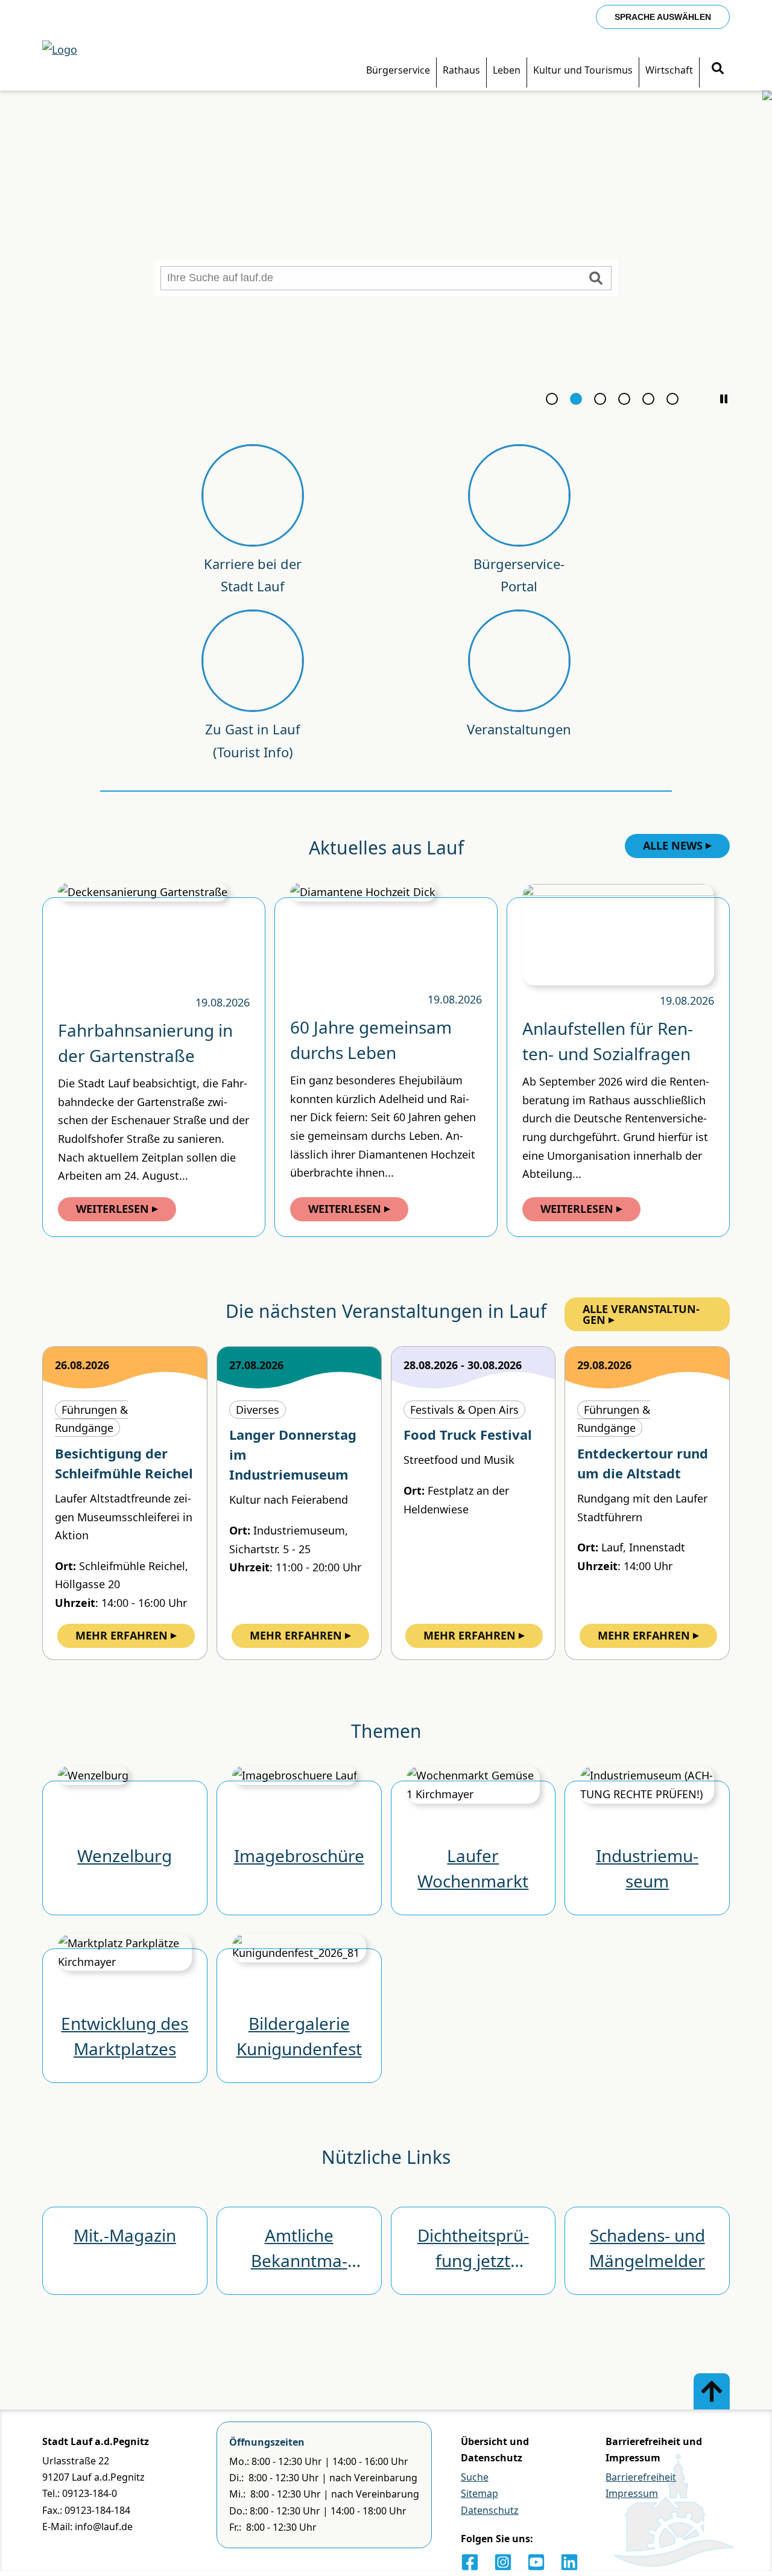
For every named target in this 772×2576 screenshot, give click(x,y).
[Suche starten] (596, 278)
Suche (475, 2477)
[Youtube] (536, 2562)
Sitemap (479, 2493)
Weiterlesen (112, 1209)
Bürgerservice (398, 70)
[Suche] (718, 70)
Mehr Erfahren (122, 1635)
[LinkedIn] (569, 2562)
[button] (724, 399)
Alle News (673, 845)
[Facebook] (470, 2562)
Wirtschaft (669, 70)
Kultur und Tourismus (583, 70)
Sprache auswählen (663, 17)
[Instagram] (503, 2562)
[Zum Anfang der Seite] (712, 2391)
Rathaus (461, 70)
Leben (507, 70)
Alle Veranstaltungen (641, 1314)
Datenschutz (490, 2510)
